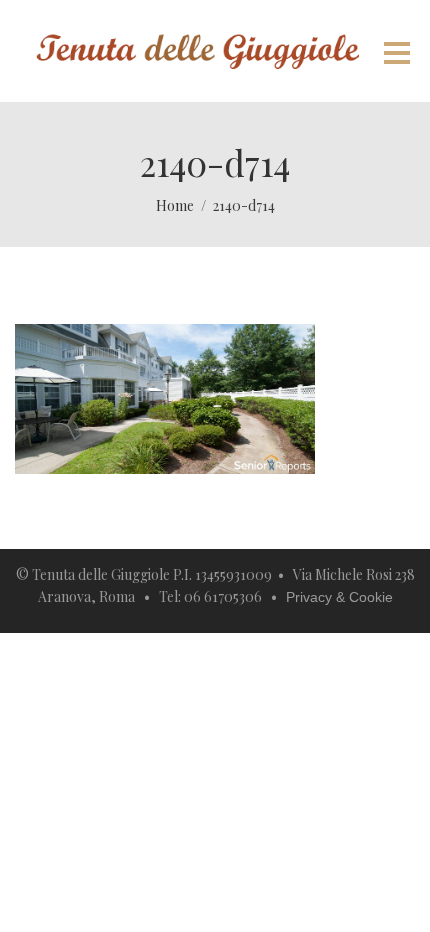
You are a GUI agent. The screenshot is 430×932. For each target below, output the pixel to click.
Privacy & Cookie (339, 597)
